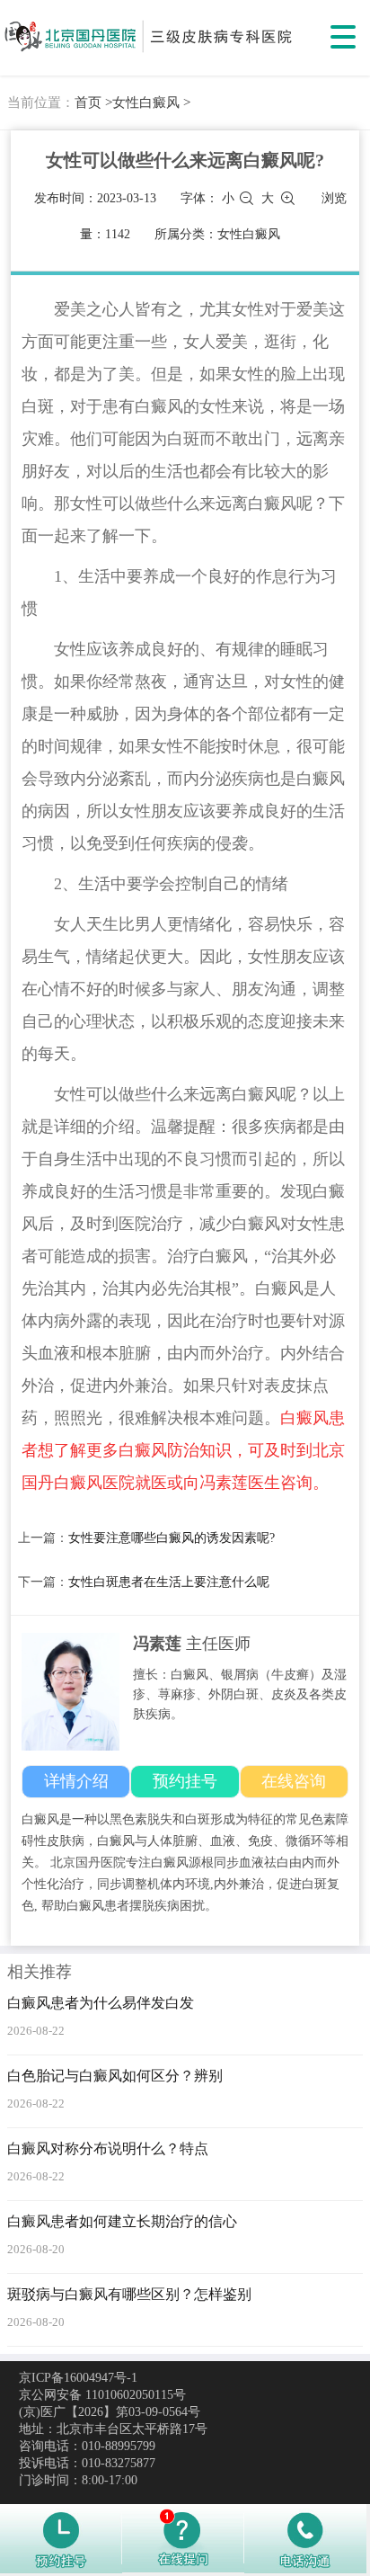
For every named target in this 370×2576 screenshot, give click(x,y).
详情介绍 (76, 1781)
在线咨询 (294, 1781)
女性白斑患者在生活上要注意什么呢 (169, 1582)
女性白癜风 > (151, 103)
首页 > (93, 103)
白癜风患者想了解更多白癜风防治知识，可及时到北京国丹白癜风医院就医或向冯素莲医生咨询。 (183, 1450)
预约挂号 (185, 1781)
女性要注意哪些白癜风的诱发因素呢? (172, 1538)
